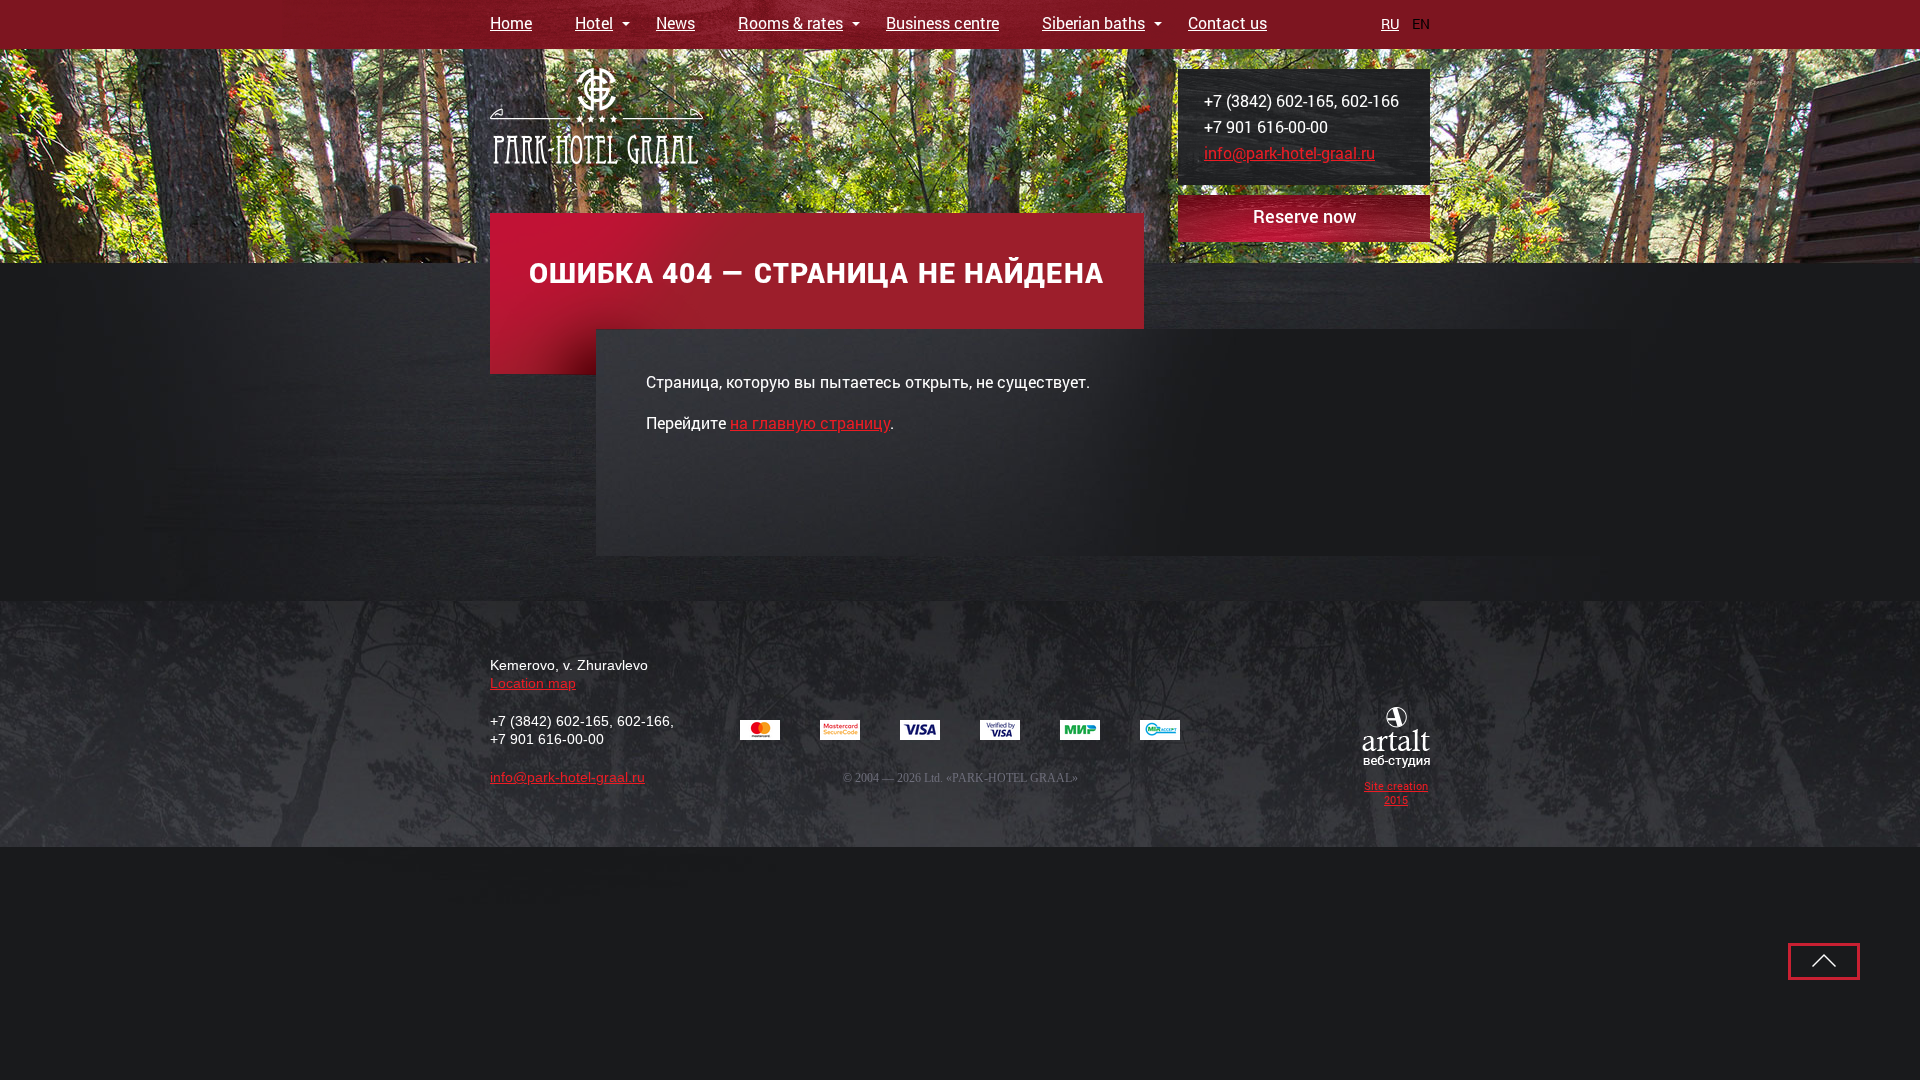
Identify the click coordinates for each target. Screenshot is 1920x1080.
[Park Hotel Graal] (596, 118)
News (675, 22)
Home (511, 22)
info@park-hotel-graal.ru (1289, 152)
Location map (533, 683)
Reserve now (1304, 216)
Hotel (594, 22)
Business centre (942, 22)
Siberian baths (1093, 22)
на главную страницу (810, 422)
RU (1390, 23)
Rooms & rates (790, 22)
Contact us (1227, 22)
